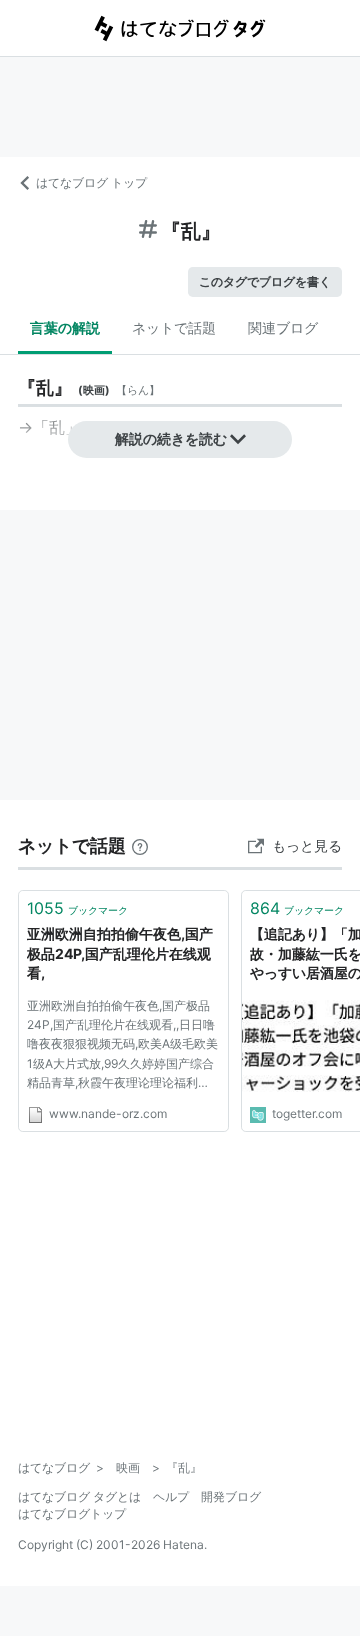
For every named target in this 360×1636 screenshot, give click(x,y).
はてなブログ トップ (91, 182)
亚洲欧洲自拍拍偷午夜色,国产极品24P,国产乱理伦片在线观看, (120, 953)
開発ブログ (231, 1496)
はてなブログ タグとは (79, 1496)
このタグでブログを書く (265, 281)
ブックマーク (77, 908)
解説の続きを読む (171, 438)
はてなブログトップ (72, 1513)
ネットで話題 (174, 327)
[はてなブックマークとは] (140, 845)
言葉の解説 (65, 327)
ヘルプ (171, 1496)
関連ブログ (283, 327)
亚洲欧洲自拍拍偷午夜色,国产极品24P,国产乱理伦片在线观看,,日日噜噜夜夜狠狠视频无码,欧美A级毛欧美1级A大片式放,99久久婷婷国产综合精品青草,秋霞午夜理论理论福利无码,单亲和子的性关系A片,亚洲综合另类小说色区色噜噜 (122, 1047)
